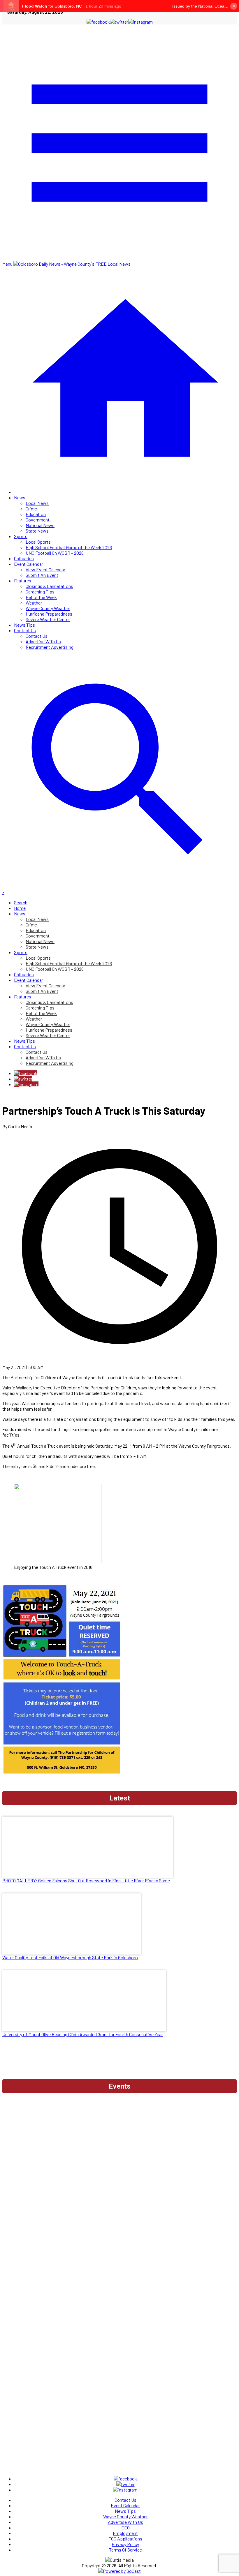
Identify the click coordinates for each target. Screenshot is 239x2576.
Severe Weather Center (48, 619)
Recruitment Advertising (50, 647)
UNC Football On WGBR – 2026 (55, 553)
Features (23, 580)
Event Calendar (29, 564)
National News (40, 525)
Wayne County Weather (48, 608)
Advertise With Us (43, 641)
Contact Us (25, 630)
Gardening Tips (40, 592)
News (20, 497)
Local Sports (38, 542)
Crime (31, 509)
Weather (34, 603)
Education (36, 514)
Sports (21, 536)
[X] (23, 1079)
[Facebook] (26, 1073)
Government (38, 520)
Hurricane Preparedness (49, 614)
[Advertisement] (119, 2112)
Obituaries (24, 558)
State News (37, 531)
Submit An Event (42, 575)
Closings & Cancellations (49, 586)
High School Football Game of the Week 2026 (69, 547)
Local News (37, 503)
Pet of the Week (41, 597)
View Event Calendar (45, 569)
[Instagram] (26, 1084)
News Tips (24, 625)
